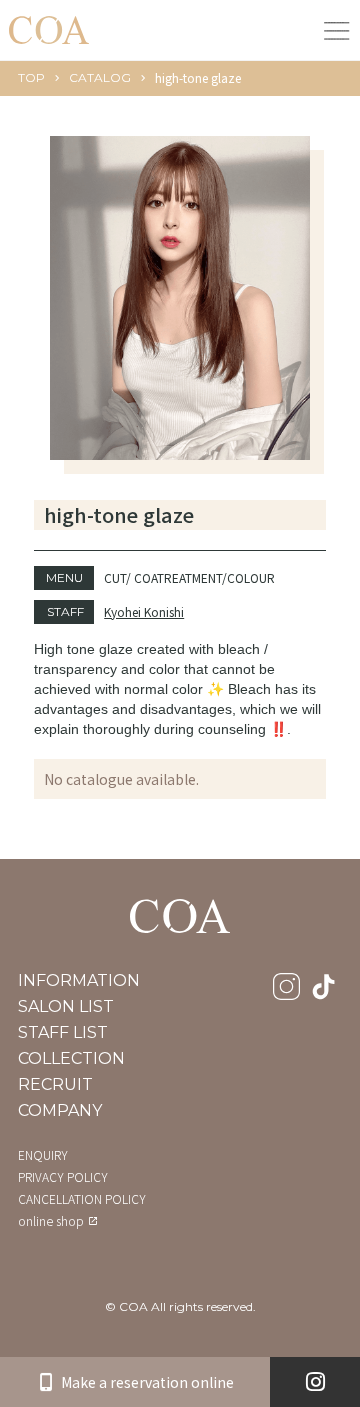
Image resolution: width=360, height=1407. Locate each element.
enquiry (43, 1155)
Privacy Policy (63, 1177)
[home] (49, 29)
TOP (31, 78)
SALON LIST (66, 1007)
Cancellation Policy (82, 1199)
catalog (100, 78)
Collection (71, 1059)
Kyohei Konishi (144, 611)
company (60, 1111)
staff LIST (63, 1033)
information (79, 981)
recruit (55, 1085)
